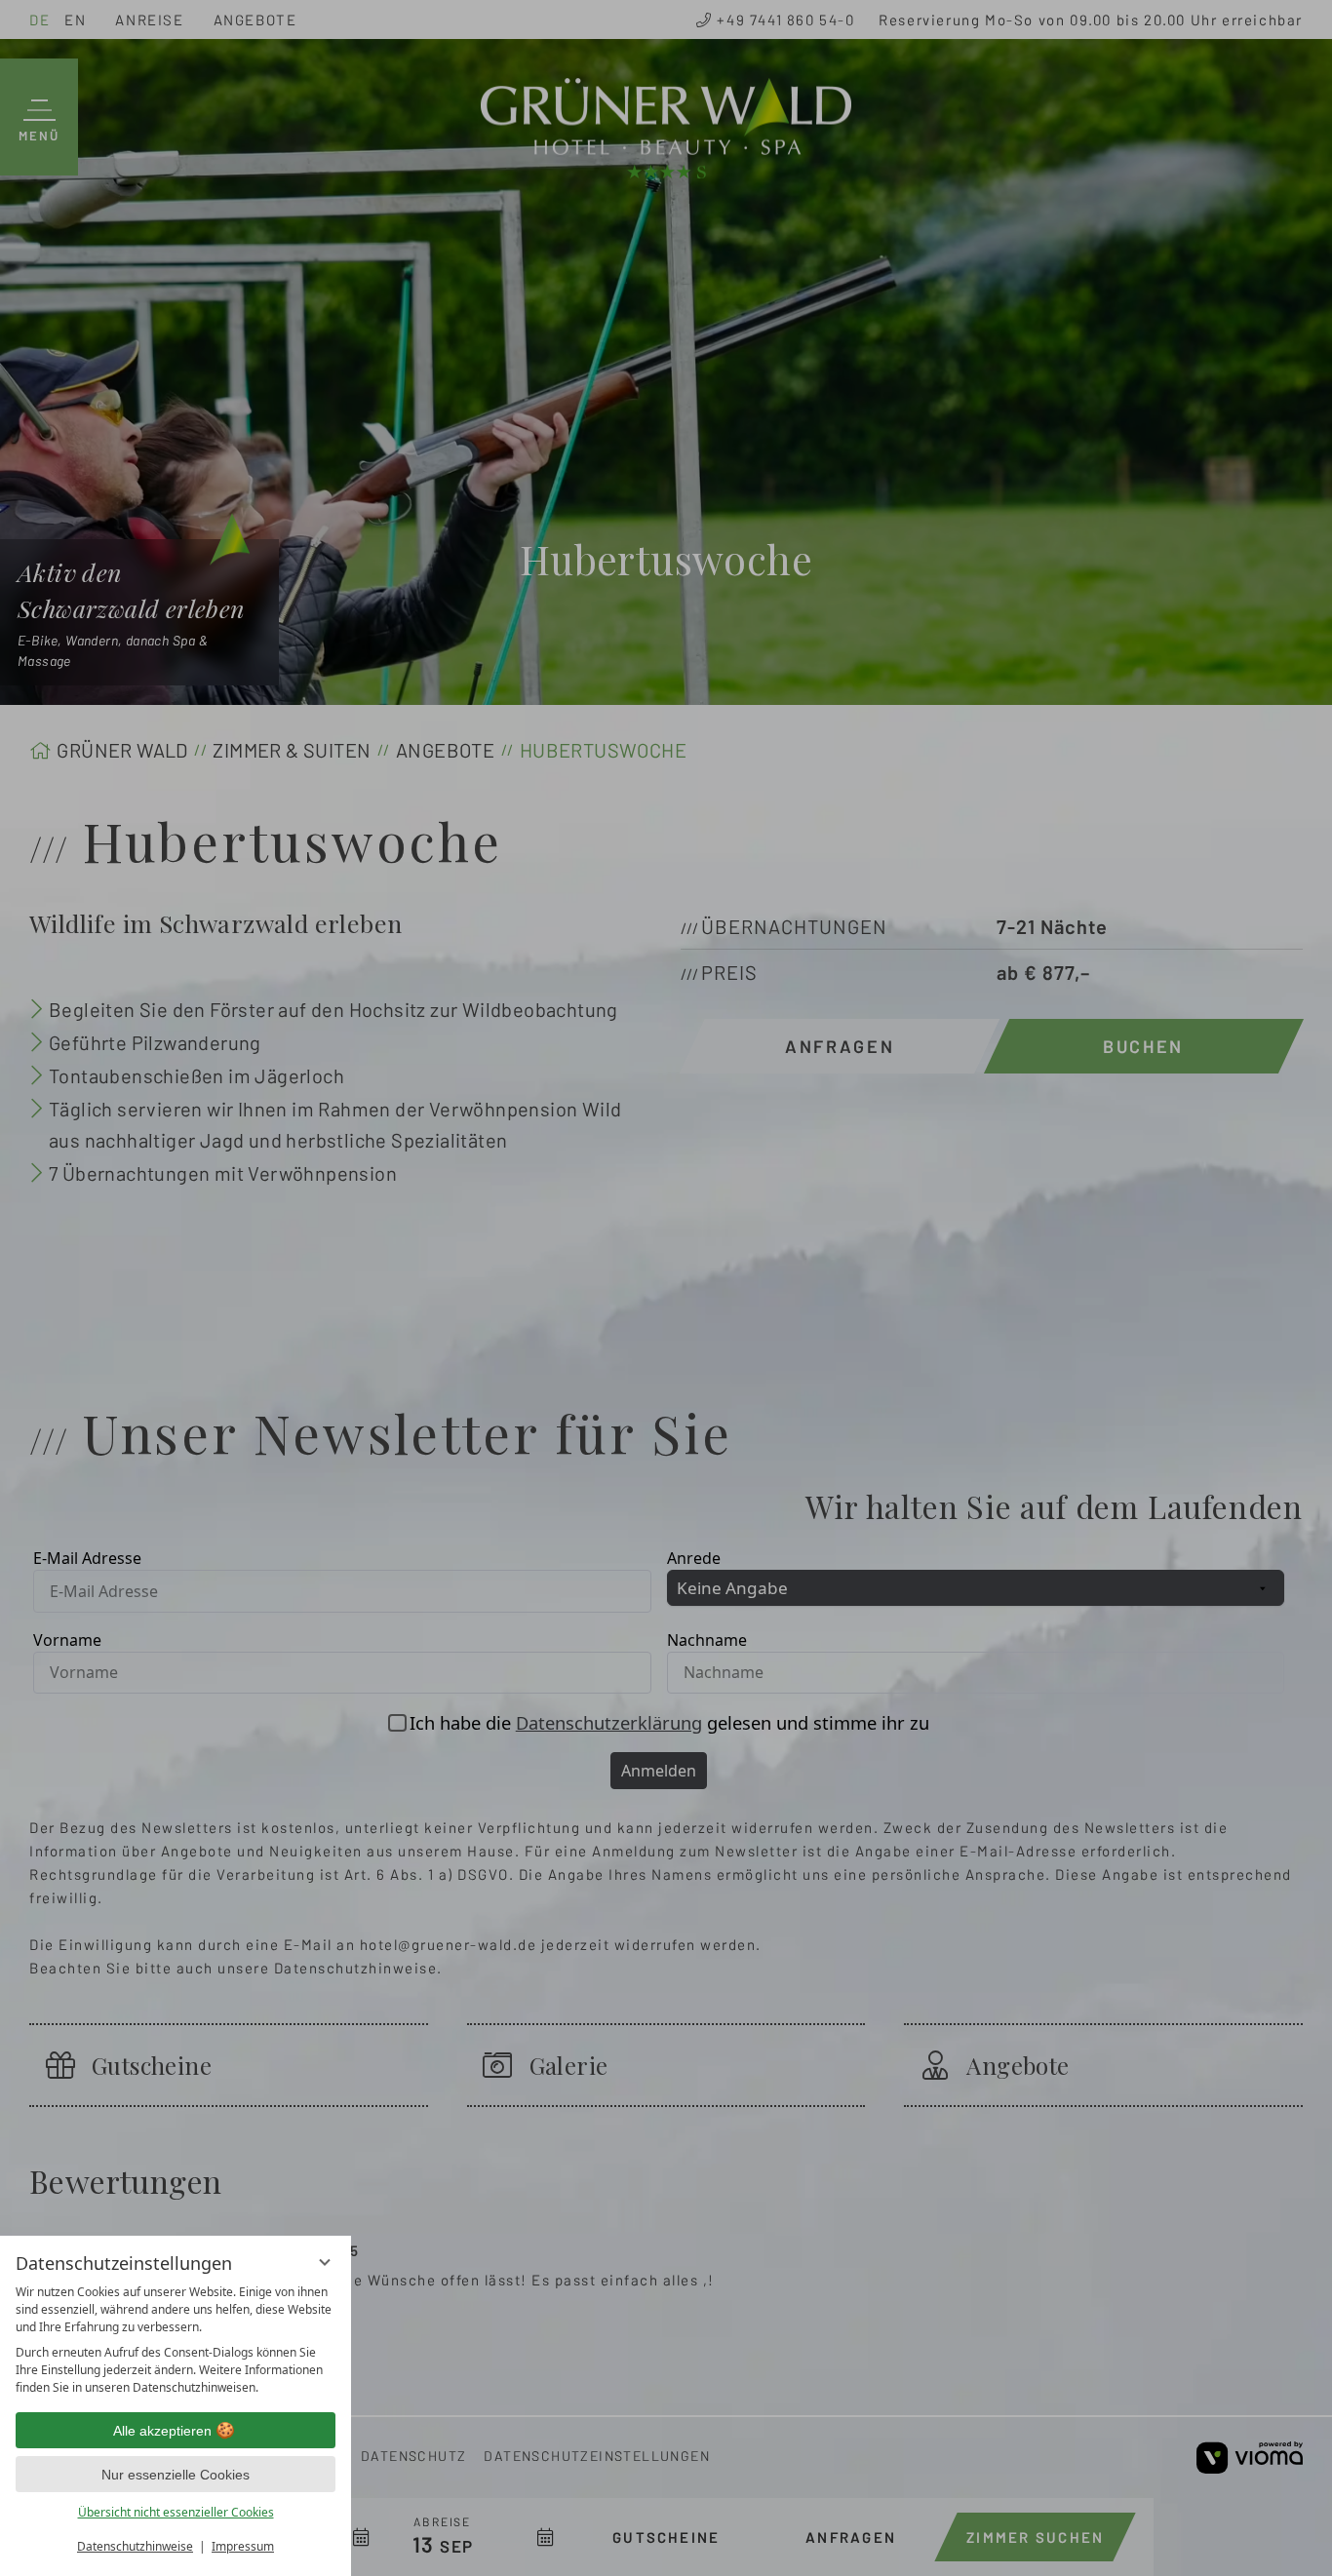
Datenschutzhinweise (135, 2546)
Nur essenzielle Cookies (176, 2475)
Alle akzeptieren (162, 2431)
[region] (176, 2340)
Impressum (243, 2546)
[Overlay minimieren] (325, 2262)
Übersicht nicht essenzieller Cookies (176, 2512)
